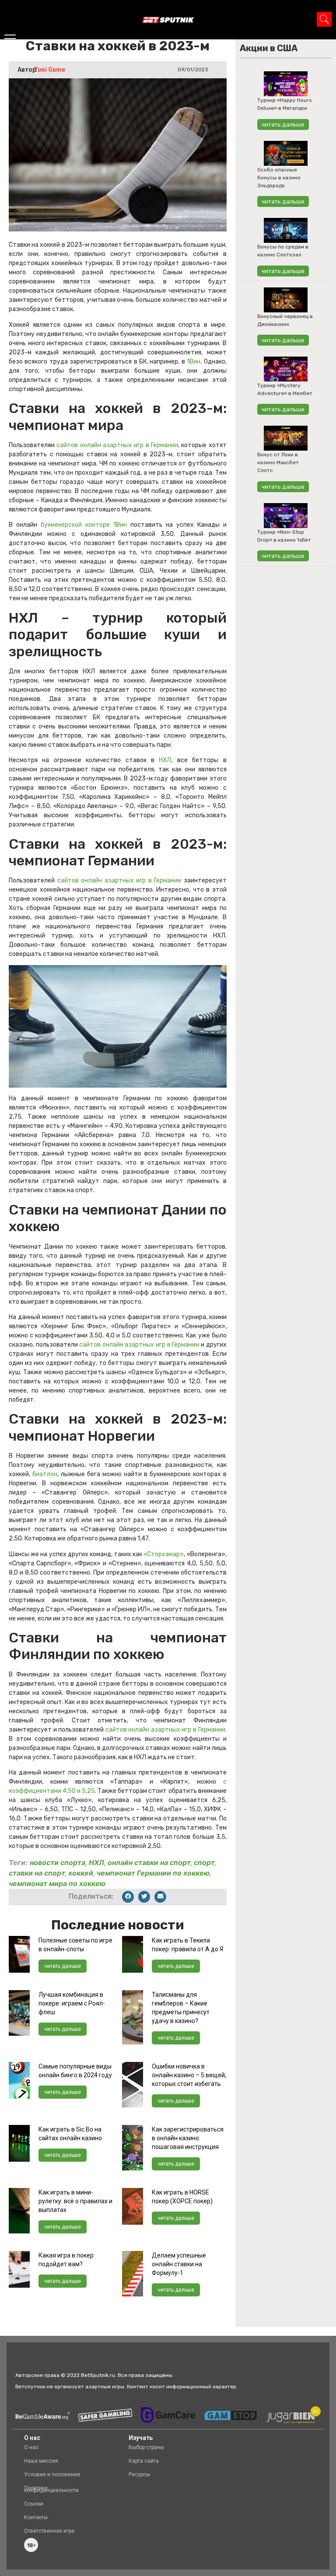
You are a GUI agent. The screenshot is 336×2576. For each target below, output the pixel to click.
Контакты (36, 2517)
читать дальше (63, 1966)
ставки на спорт (37, 1873)
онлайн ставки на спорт (149, 1862)
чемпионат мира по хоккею (57, 1883)
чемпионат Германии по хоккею (153, 1873)
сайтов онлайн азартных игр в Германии (117, 445)
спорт (204, 1862)
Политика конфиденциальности (51, 2489)
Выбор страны (146, 2447)
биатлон (45, 1474)
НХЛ (165, 760)
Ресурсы (139, 2474)
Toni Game (49, 70)
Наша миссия (41, 2461)
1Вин (194, 362)
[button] (128, 1897)
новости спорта (58, 1862)
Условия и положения (52, 2474)
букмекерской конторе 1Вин (84, 525)
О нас (31, 2447)
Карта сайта (144, 2461)
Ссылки (34, 2504)
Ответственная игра (49, 2531)
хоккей (81, 1873)
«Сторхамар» (164, 1554)
